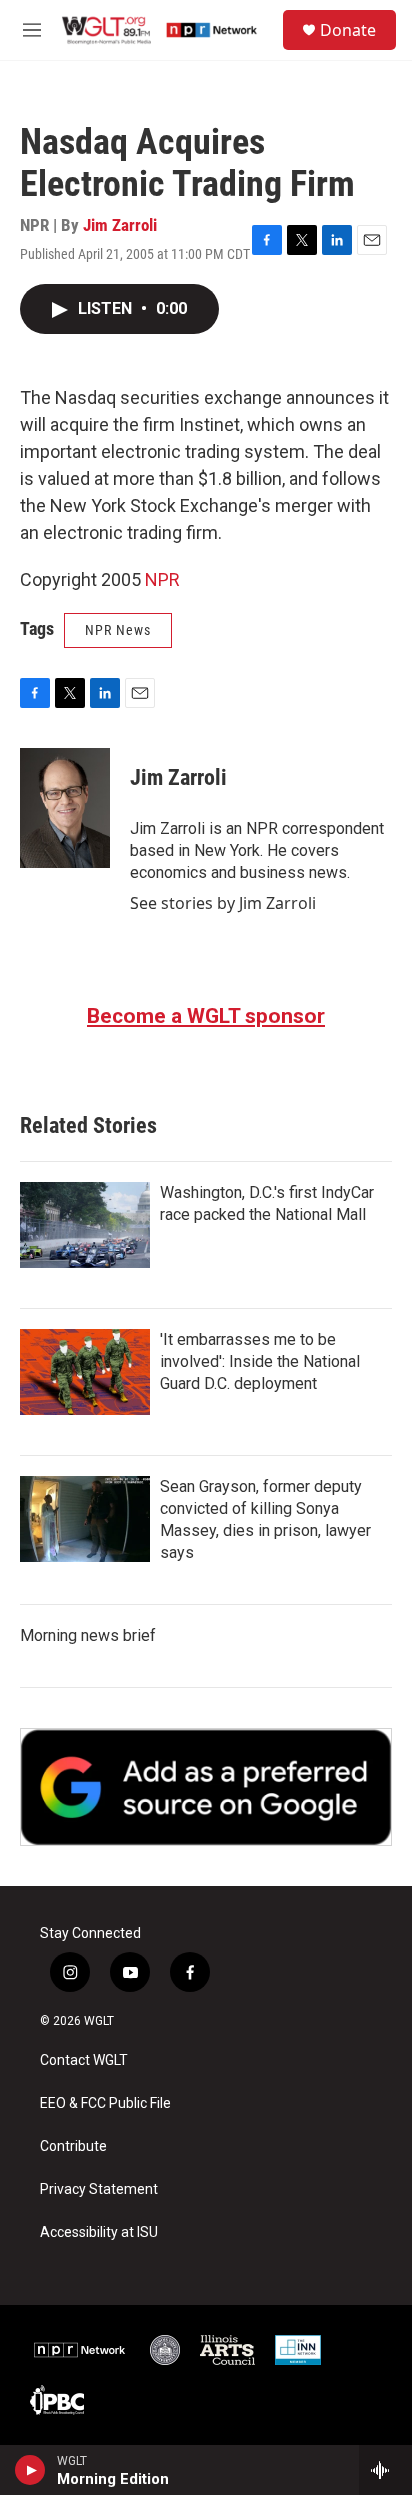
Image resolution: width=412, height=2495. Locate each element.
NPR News (118, 630)
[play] (30, 2470)
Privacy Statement (99, 2189)
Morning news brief (88, 1635)
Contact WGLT (84, 2060)
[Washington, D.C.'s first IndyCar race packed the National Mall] (85, 1225)
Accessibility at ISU (99, 2232)
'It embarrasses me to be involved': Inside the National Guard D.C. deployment (260, 1361)
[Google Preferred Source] (206, 1787)
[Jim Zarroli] (65, 808)
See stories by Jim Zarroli (223, 903)
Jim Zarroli (120, 225)
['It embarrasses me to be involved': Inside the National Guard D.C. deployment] (85, 1372)
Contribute (73, 2146)
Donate (348, 30)
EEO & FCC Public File (105, 2103)
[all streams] (385, 2470)
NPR (162, 579)
